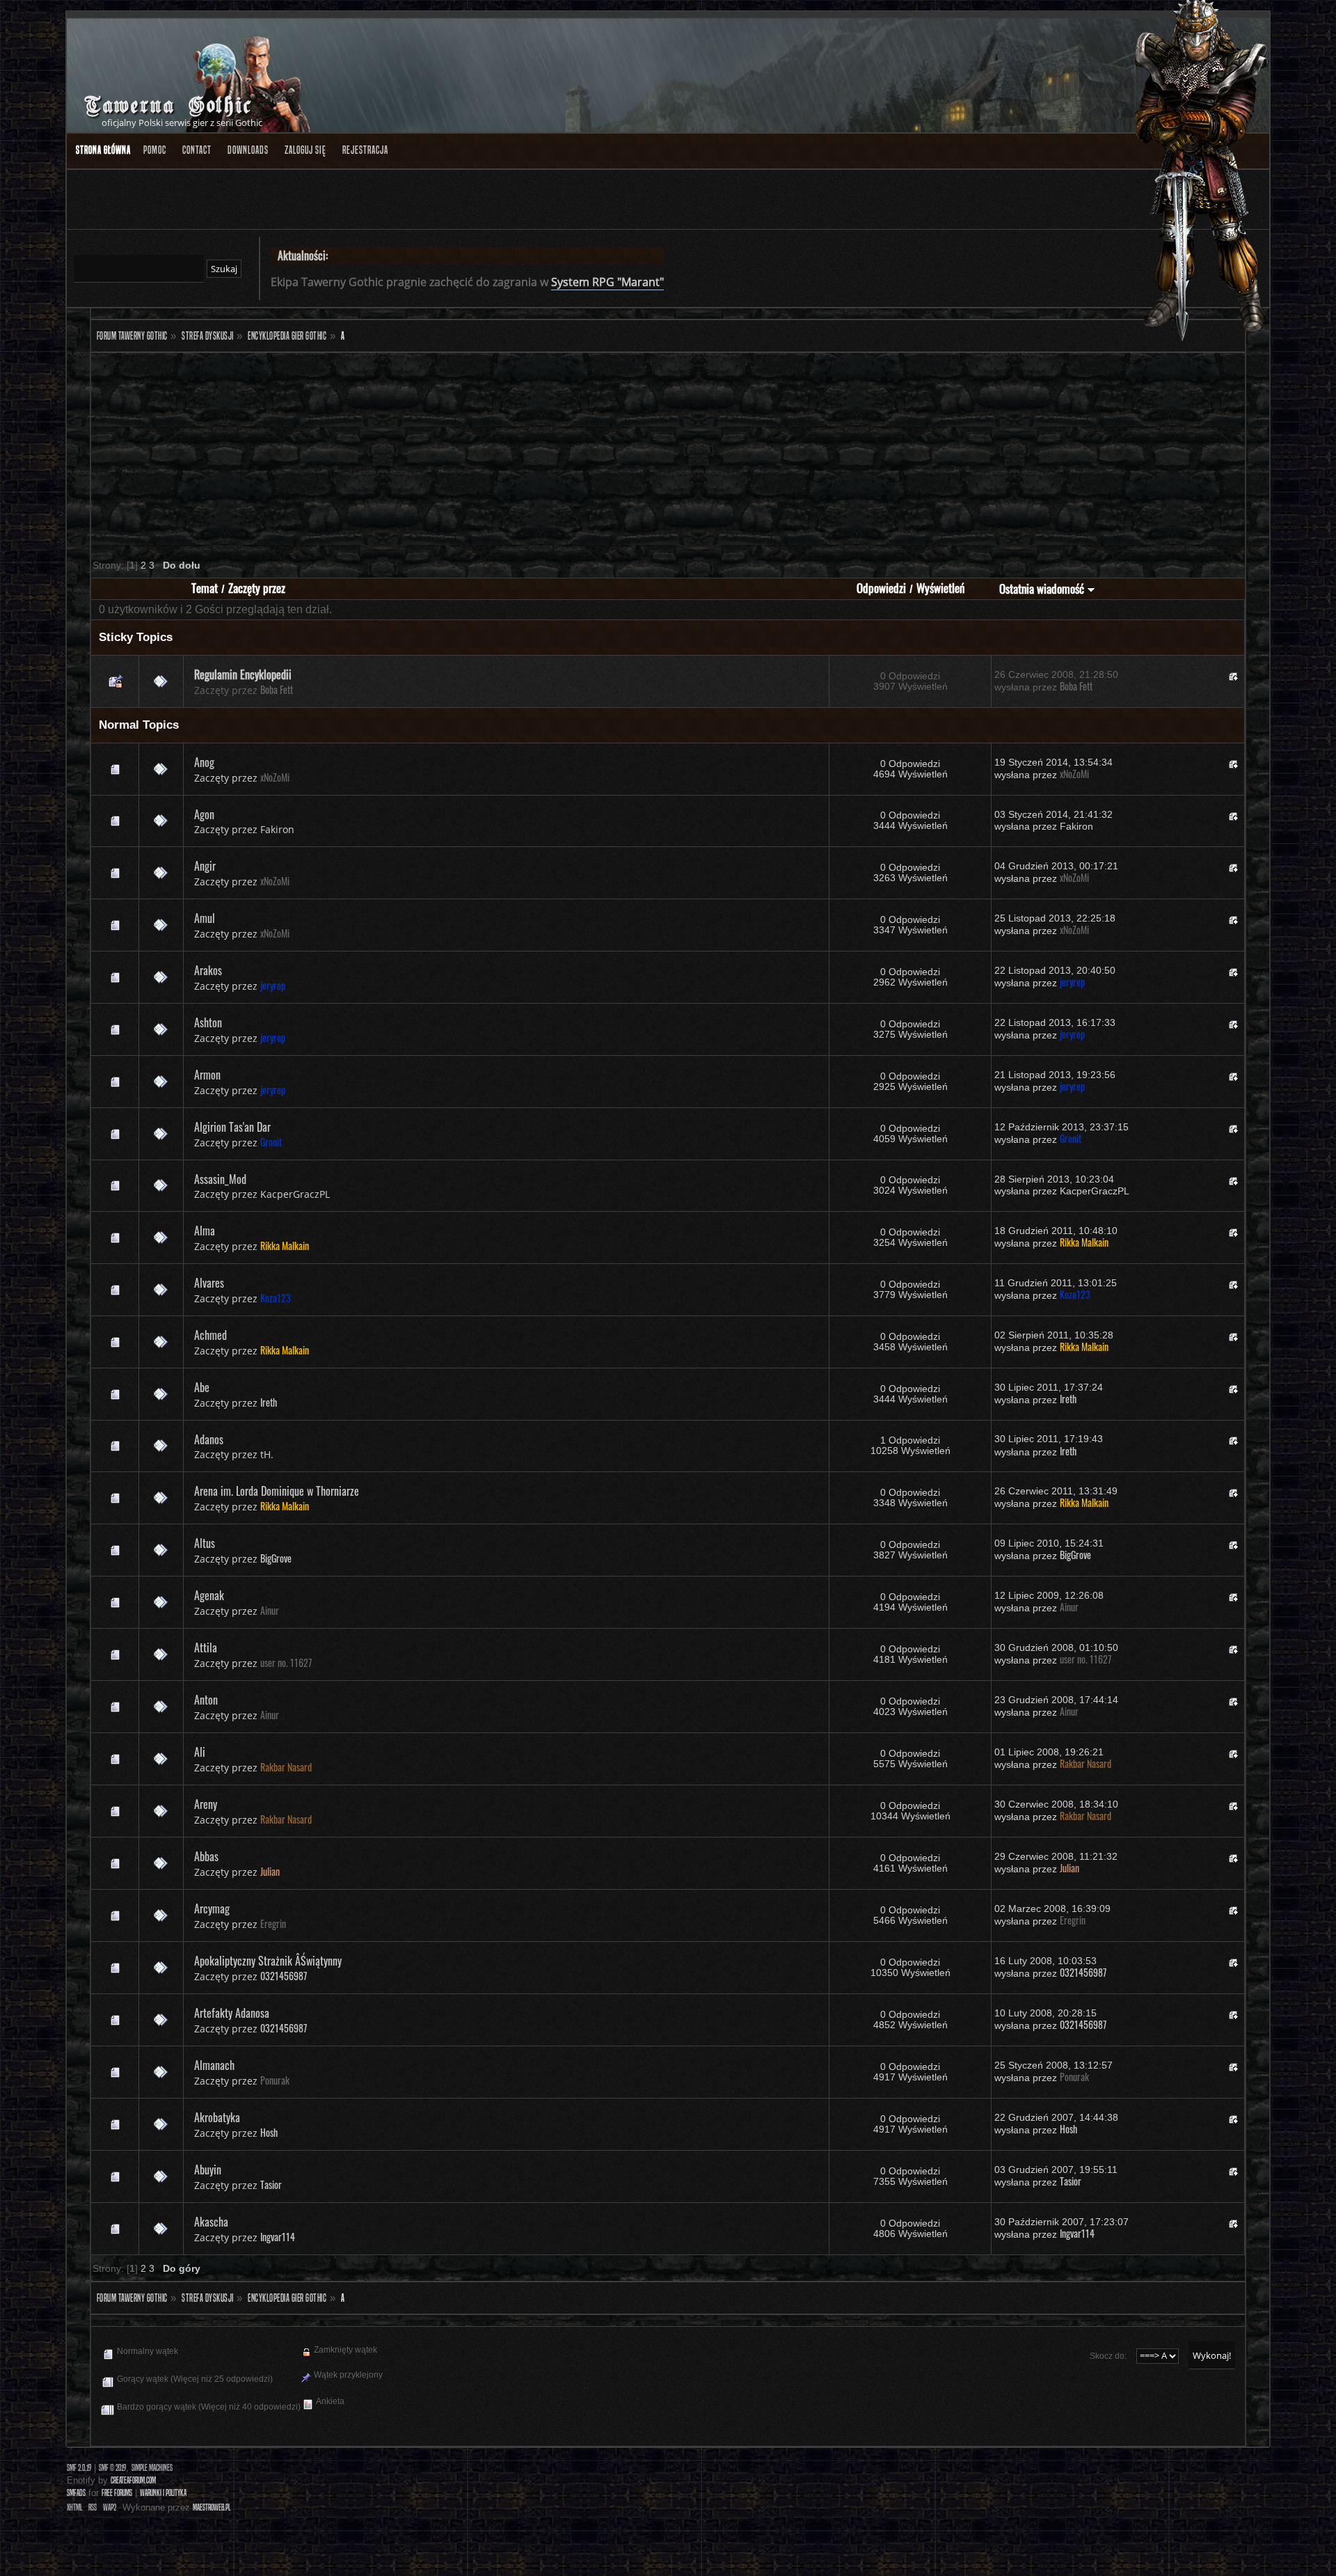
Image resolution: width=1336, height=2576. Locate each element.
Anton (206, 1700)
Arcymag (212, 1909)
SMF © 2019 (112, 2468)
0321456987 (284, 1976)
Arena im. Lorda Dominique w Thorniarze (277, 1491)
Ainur (270, 1611)
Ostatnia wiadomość (1043, 588)
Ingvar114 (278, 2237)
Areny (206, 1804)
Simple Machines (152, 2468)
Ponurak (275, 2080)
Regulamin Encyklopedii (243, 674)
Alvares (209, 1283)
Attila (206, 1647)
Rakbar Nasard (286, 1767)
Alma (205, 1231)
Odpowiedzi (881, 588)
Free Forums (117, 2493)
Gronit (271, 1142)
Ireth (269, 1402)
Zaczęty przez (257, 588)
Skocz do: (1108, 2356)
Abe (202, 1387)
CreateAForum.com (133, 2480)
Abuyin (208, 2170)
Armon (207, 1075)
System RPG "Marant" (607, 282)
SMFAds (76, 2493)
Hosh (269, 2133)
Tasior (271, 2185)
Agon (204, 814)
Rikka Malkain (285, 1246)
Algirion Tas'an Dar (232, 1127)
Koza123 (276, 1298)
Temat (205, 588)
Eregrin (273, 1924)
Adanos (209, 1439)
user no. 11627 (286, 1663)
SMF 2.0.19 (79, 2468)
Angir (205, 866)
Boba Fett (277, 690)
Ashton (208, 1022)
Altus (205, 1543)
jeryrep (273, 986)
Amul (205, 918)
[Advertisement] (509, 454)
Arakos (208, 970)
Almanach (214, 2065)
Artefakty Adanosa (232, 2013)
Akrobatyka (217, 2117)
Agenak (209, 1595)
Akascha (211, 2222)
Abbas (206, 1856)
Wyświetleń (940, 588)
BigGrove (276, 1558)
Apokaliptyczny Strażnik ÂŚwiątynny (268, 1961)
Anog (204, 762)
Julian (270, 1872)
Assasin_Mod (220, 1179)
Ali (200, 1752)
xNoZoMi (275, 777)
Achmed (210, 1335)
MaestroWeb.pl (212, 2507)
